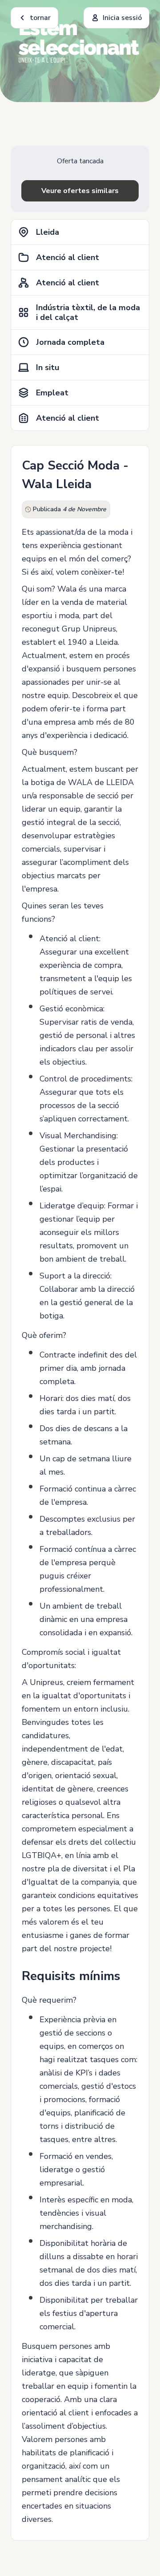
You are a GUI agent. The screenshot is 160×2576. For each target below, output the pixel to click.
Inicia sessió (122, 18)
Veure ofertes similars (80, 191)
